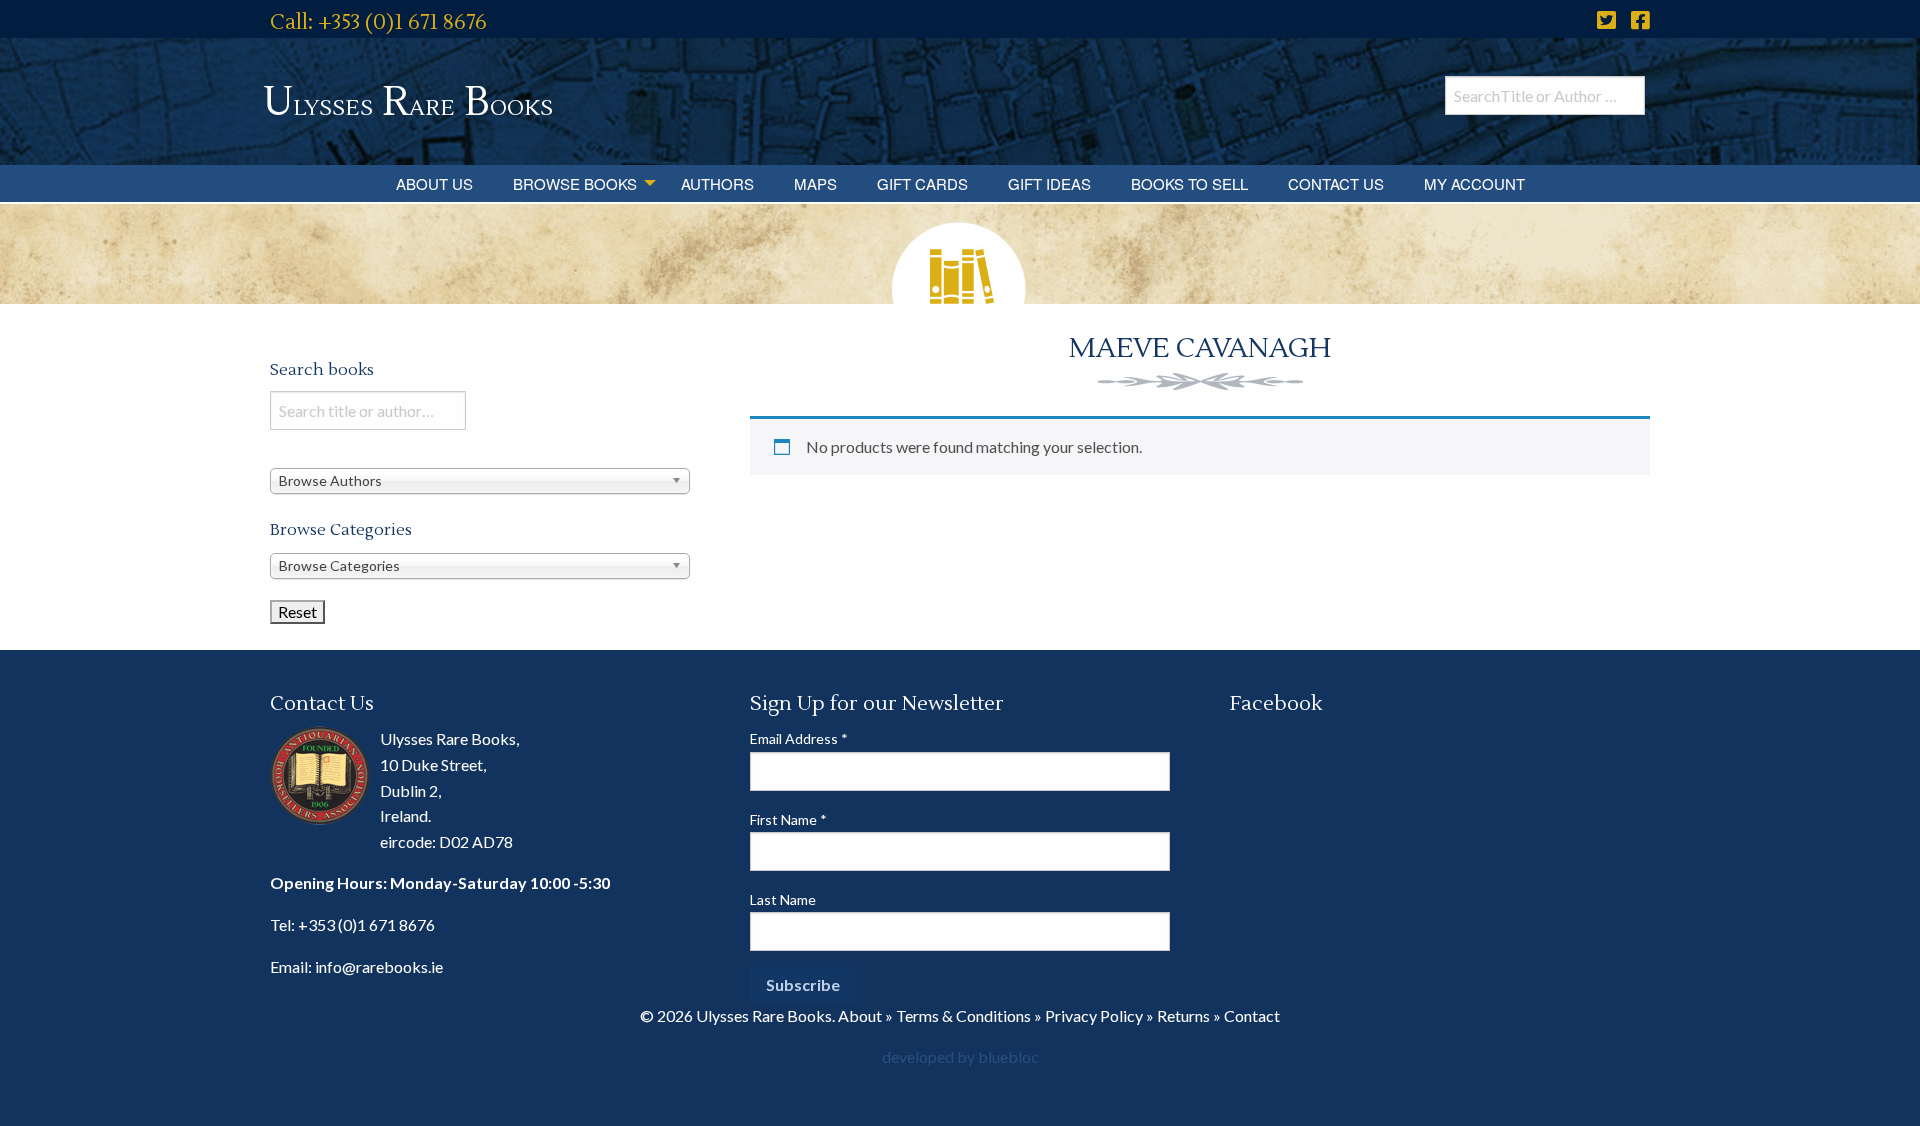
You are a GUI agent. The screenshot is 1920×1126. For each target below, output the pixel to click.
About (860, 1015)
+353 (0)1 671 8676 (366, 924)
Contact (1252, 1015)
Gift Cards (922, 183)
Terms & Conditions (963, 1015)
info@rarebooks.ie (379, 966)
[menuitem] (434, 183)
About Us (434, 183)
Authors (717, 183)
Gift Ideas (1049, 183)
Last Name (783, 899)
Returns (1183, 1015)
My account (1474, 183)
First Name (788, 819)
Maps (815, 183)
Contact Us (1336, 183)
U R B (408, 102)
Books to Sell (1189, 183)
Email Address (799, 738)
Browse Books (575, 183)
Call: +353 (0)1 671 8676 (378, 22)
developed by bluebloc (960, 1056)
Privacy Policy (1094, 1015)
